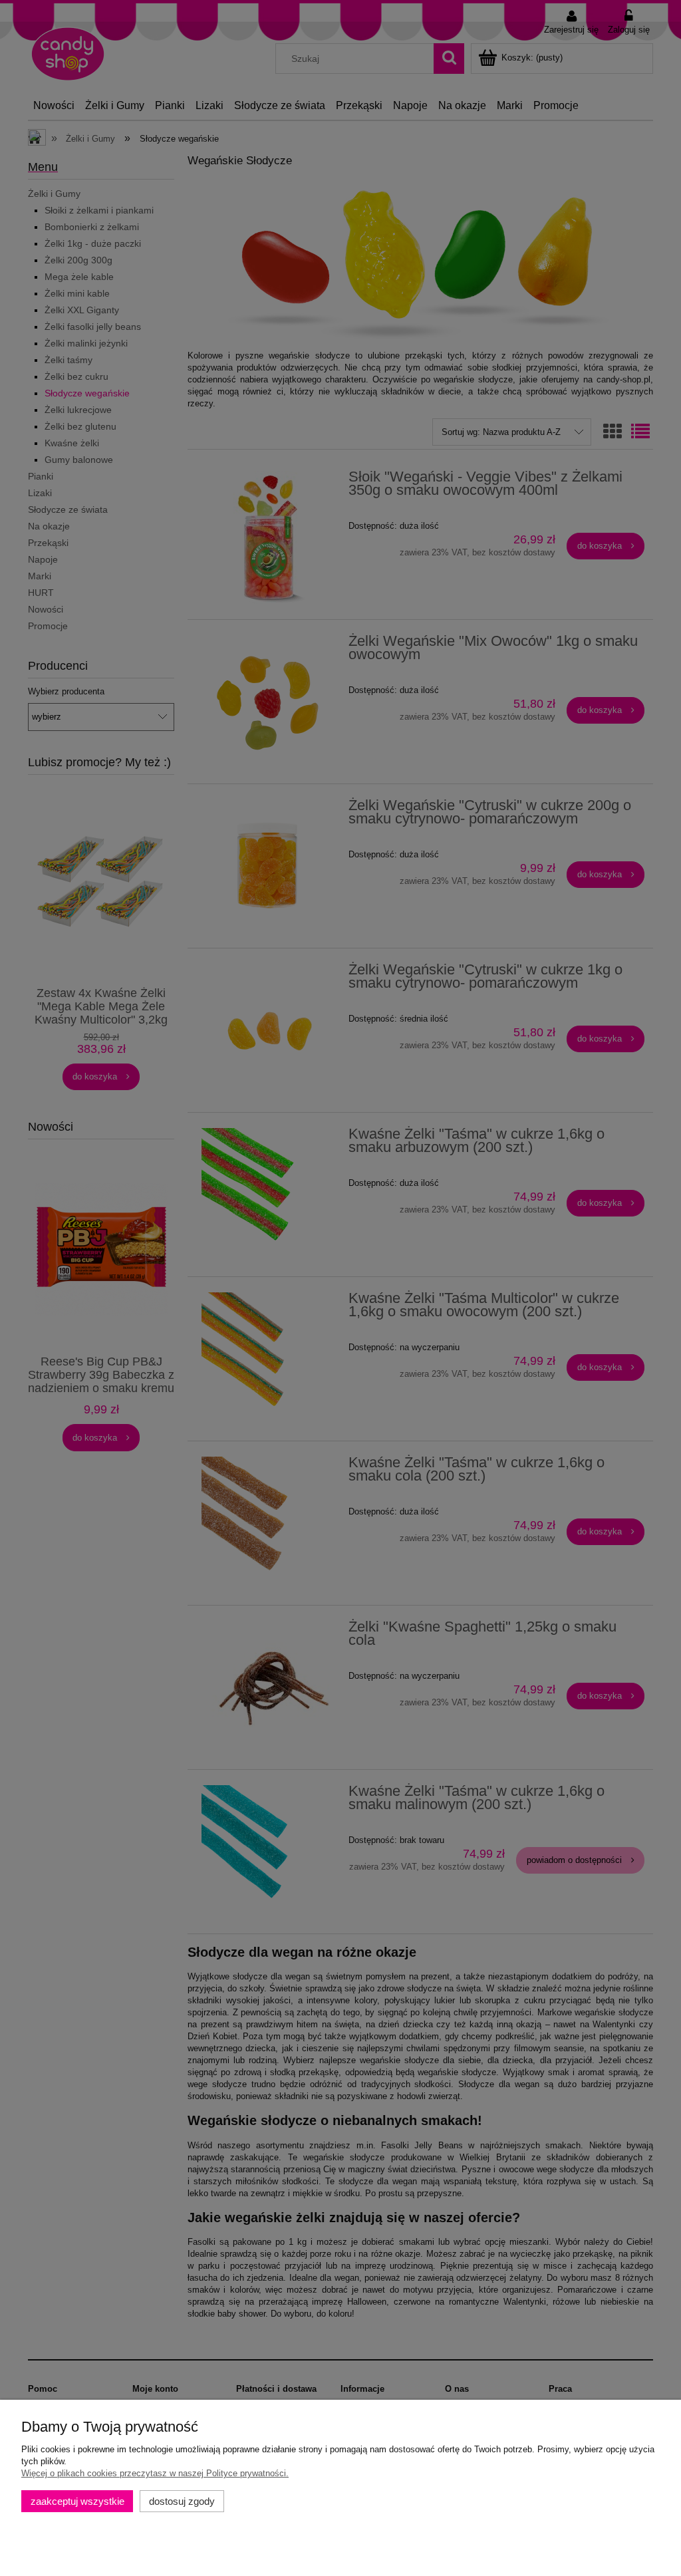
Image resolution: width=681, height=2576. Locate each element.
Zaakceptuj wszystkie (77, 2501)
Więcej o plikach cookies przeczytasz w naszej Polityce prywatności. (155, 2473)
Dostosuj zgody (182, 2501)
